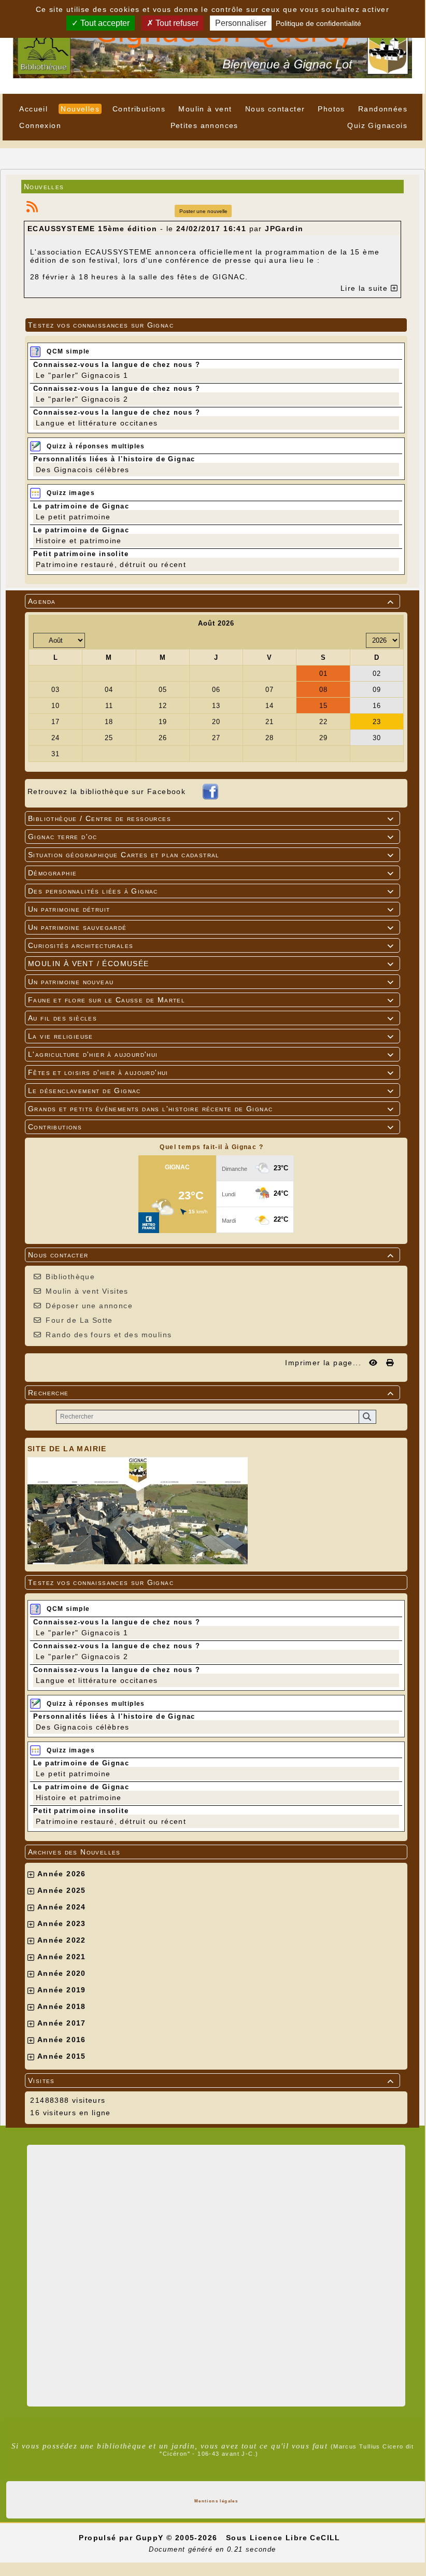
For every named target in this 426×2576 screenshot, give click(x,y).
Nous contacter (211, 1255)
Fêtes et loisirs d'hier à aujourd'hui (211, 1072)
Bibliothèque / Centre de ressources (211, 818)
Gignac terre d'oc (211, 837)
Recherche (211, 1393)
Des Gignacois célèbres (83, 1727)
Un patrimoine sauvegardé (211, 927)
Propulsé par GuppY (123, 2538)
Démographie (211, 873)
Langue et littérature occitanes (97, 1680)
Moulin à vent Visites (87, 1291)
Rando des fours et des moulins (109, 1335)
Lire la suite (366, 288)
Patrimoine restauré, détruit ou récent (111, 1821)
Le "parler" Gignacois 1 (82, 1633)
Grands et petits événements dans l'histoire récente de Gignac (211, 1109)
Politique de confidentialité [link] (318, 23)
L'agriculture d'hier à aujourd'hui (211, 1054)
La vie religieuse (211, 1036)
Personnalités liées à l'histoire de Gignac (114, 1716)
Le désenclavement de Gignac (211, 1091)
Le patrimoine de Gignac (81, 1763)
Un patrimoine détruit (211, 909)
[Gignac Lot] (212, 46)
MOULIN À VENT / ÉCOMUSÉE (211, 964)
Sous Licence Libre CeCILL (285, 2538)
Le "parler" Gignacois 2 (82, 1657)
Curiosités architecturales (211, 945)
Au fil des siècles (211, 1018)
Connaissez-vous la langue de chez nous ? (117, 1622)
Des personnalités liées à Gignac (211, 891)
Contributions (211, 1127)
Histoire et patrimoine (79, 1797)
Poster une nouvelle (203, 211)
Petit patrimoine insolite (81, 1811)
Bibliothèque (70, 1277)
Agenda (211, 601)
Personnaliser (241, 23)
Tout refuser (176, 23)
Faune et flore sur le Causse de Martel (211, 1000)
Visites (211, 2080)
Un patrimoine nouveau (211, 982)
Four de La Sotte (79, 1320)
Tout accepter (104, 23)
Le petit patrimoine (73, 1774)
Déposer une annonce (89, 1306)
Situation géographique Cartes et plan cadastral (211, 855)
